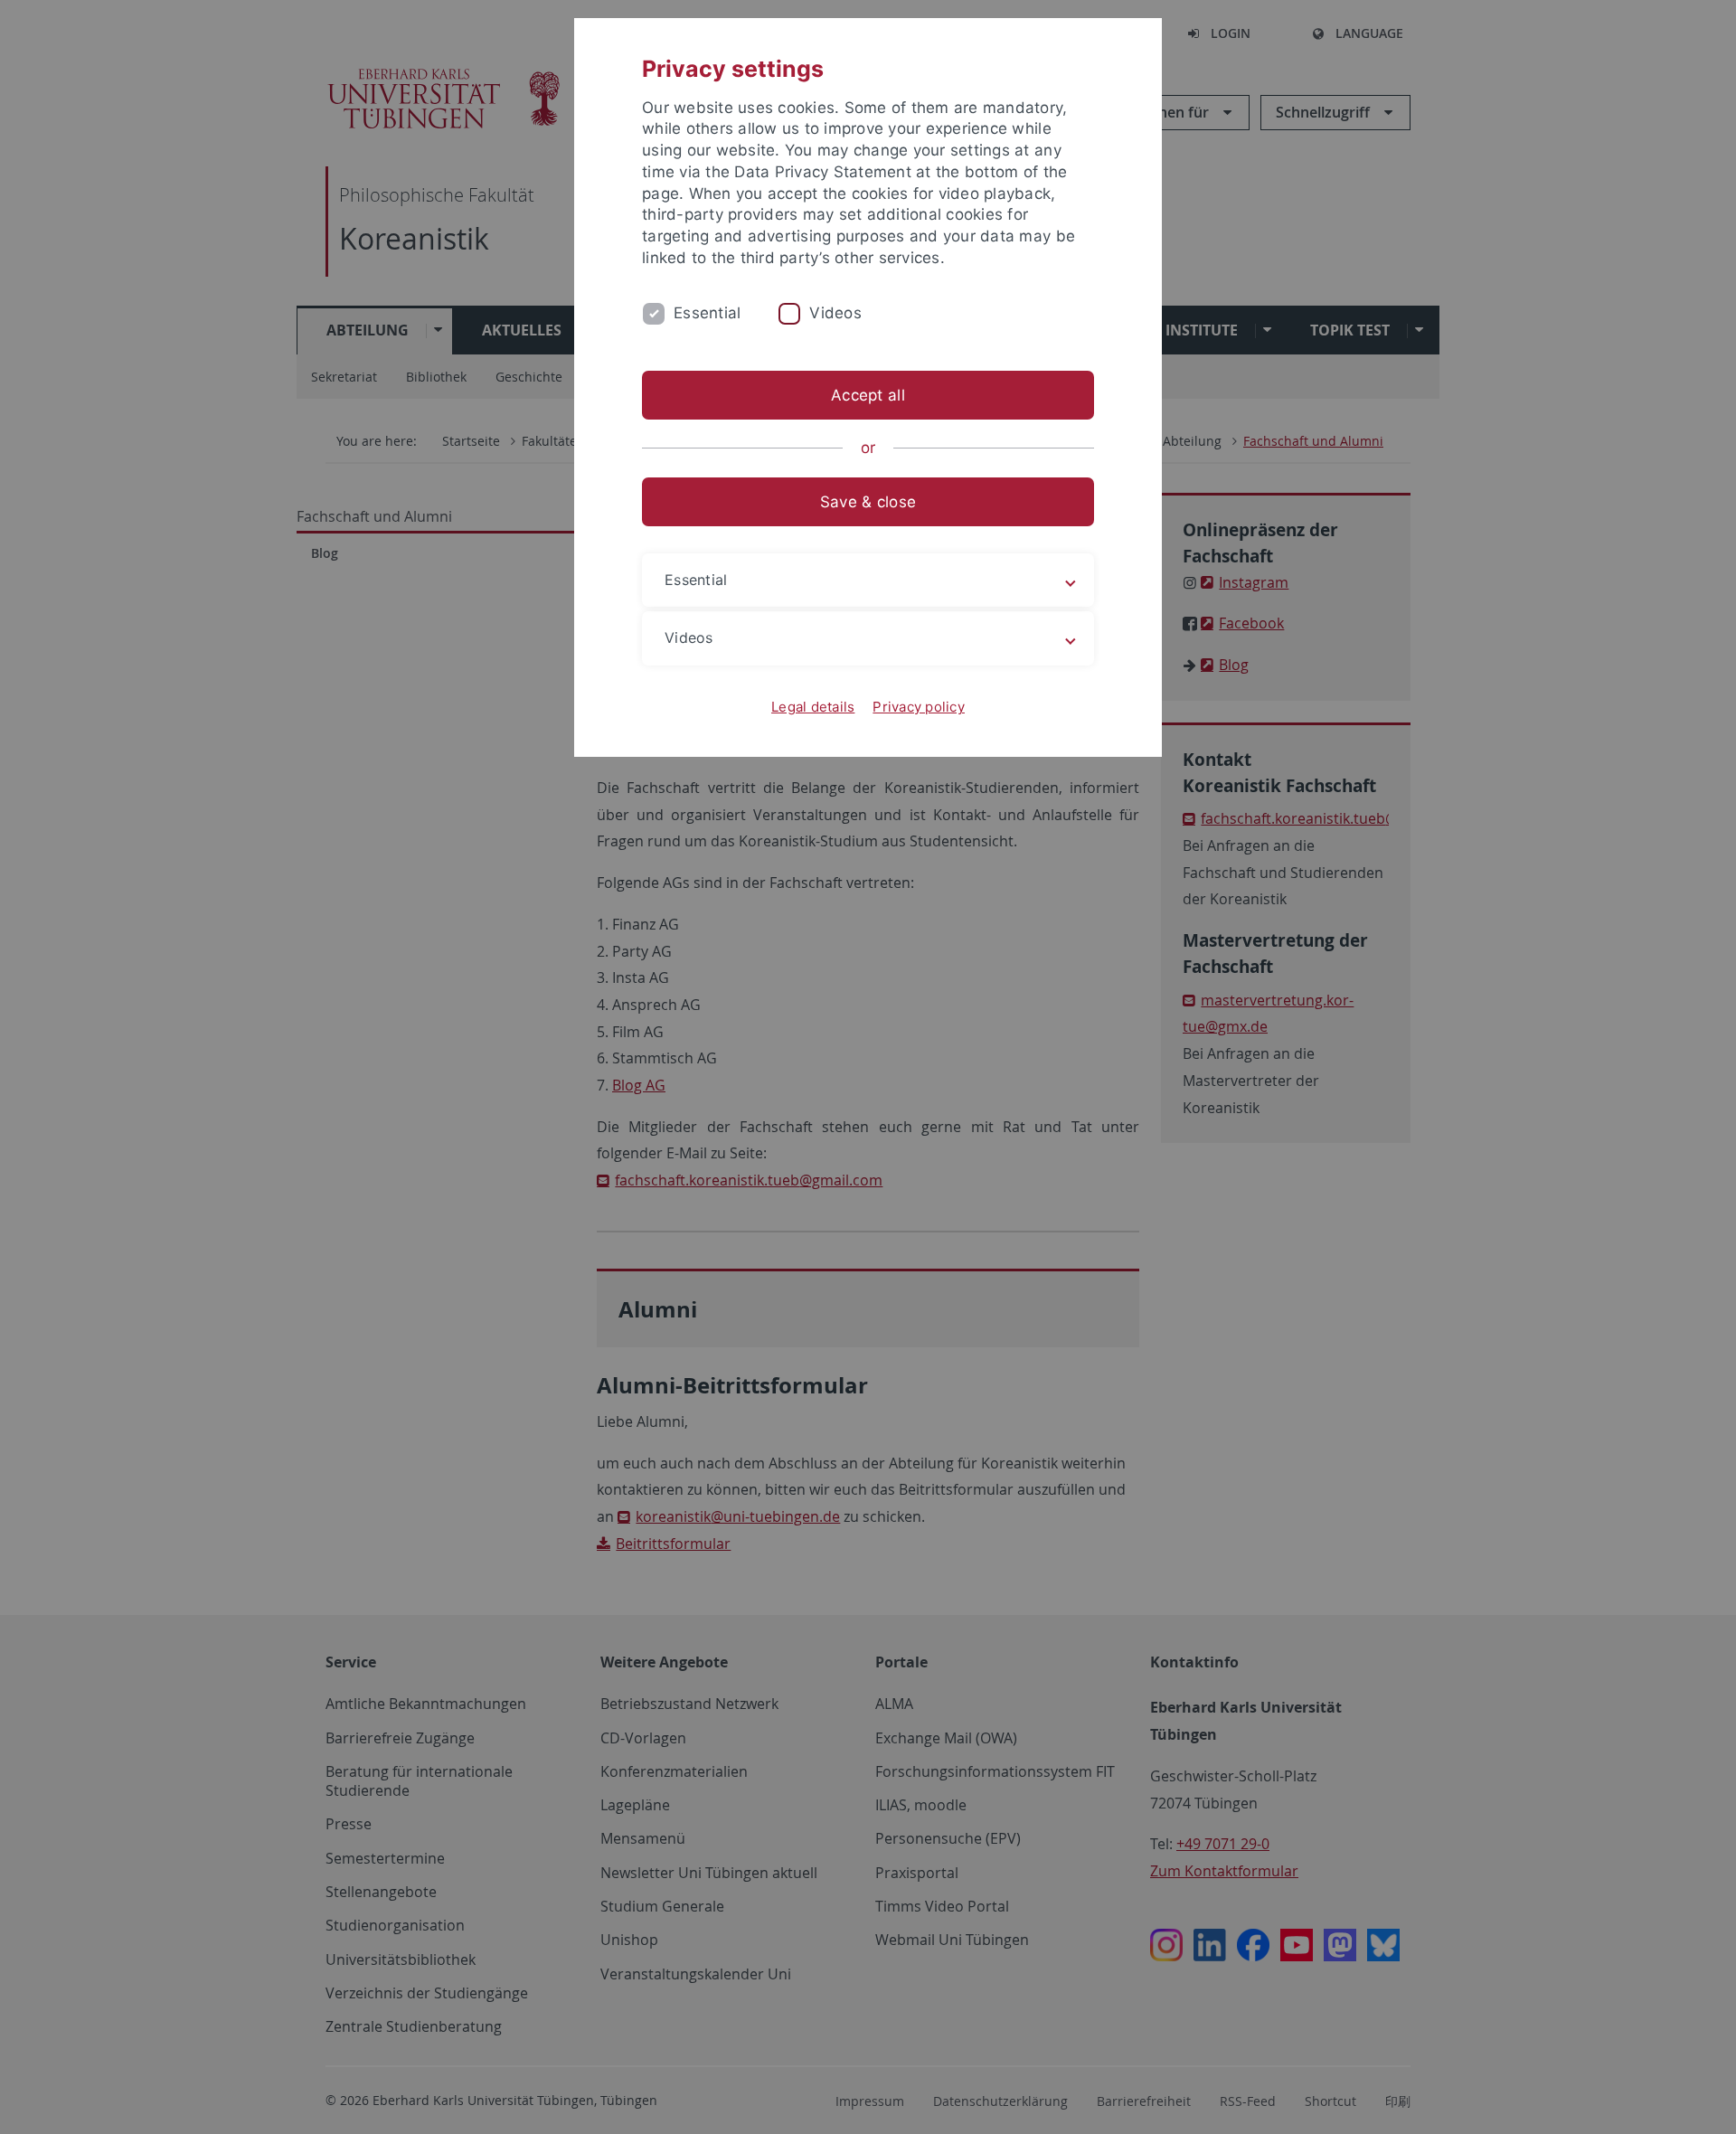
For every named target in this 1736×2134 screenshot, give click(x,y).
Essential (707, 313)
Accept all (868, 395)
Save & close (868, 502)
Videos (835, 313)
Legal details (813, 707)
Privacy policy (919, 707)
